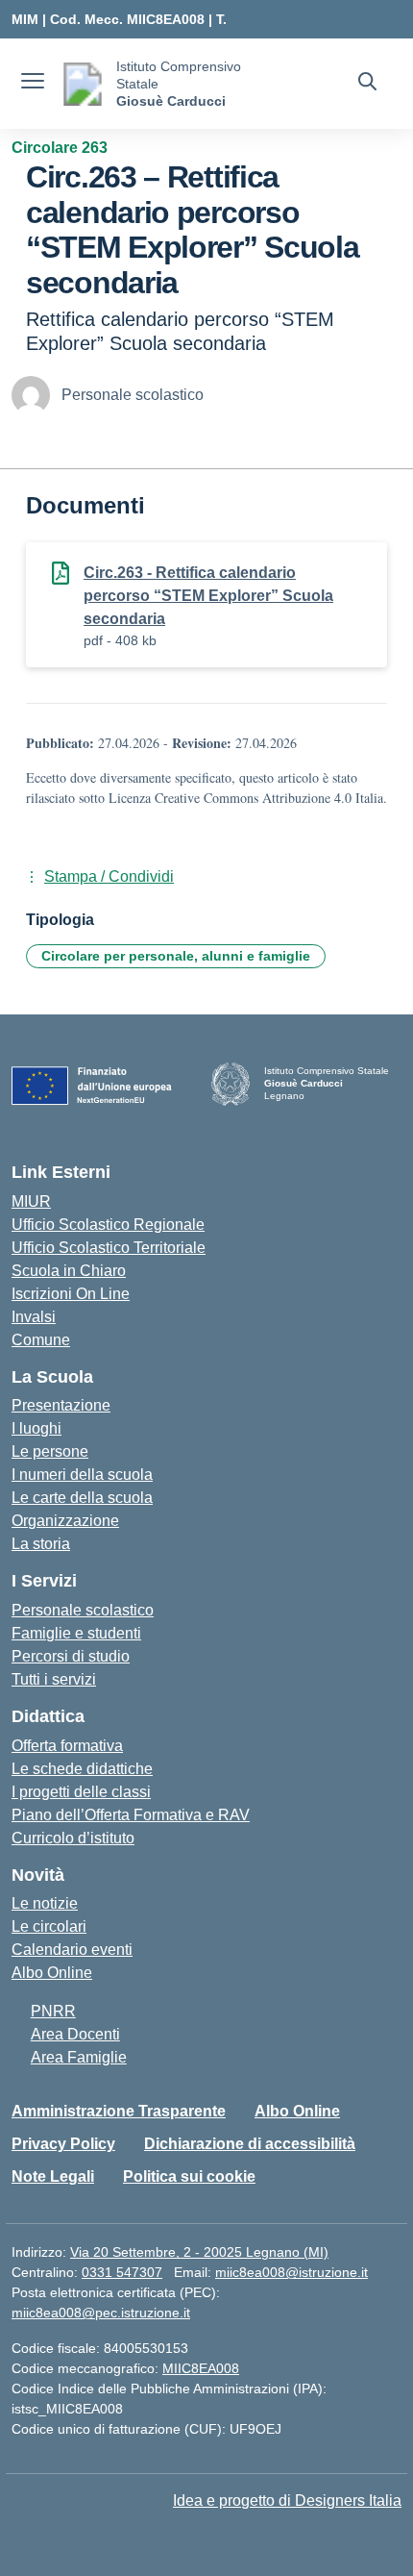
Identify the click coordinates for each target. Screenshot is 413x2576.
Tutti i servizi (54, 1679)
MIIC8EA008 (201, 2368)
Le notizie (45, 1903)
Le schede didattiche (82, 1769)
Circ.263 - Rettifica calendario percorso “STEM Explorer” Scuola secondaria (208, 596)
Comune (41, 1340)
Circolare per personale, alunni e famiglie (176, 956)
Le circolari (49, 1926)
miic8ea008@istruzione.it (292, 2272)
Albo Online (52, 1973)
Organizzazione (65, 1521)
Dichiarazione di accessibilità (250, 2144)
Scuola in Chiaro (69, 1271)
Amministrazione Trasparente (119, 2111)
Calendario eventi (72, 1950)
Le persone (50, 1451)
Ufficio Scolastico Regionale (108, 1225)
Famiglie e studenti (76, 1633)
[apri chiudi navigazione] (33, 84)
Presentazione (61, 1405)
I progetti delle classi (81, 1792)
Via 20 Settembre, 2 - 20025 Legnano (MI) (199, 2252)
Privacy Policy (63, 2144)
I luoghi (36, 1428)
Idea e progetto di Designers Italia (287, 2501)
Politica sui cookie (189, 2176)
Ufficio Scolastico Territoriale (109, 1248)
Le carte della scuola (82, 1498)
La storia (41, 1544)
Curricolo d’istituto (73, 1838)
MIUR (31, 1201)
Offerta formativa (67, 1746)
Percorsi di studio (71, 1656)
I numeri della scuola (82, 1475)
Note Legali (53, 2176)
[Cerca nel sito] (367, 84)
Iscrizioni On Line (71, 1294)
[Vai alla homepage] (83, 84)
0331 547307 (122, 2272)
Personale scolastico (83, 1610)
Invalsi (34, 1317)
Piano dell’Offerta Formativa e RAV (131, 1815)
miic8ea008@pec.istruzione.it (101, 2313)
